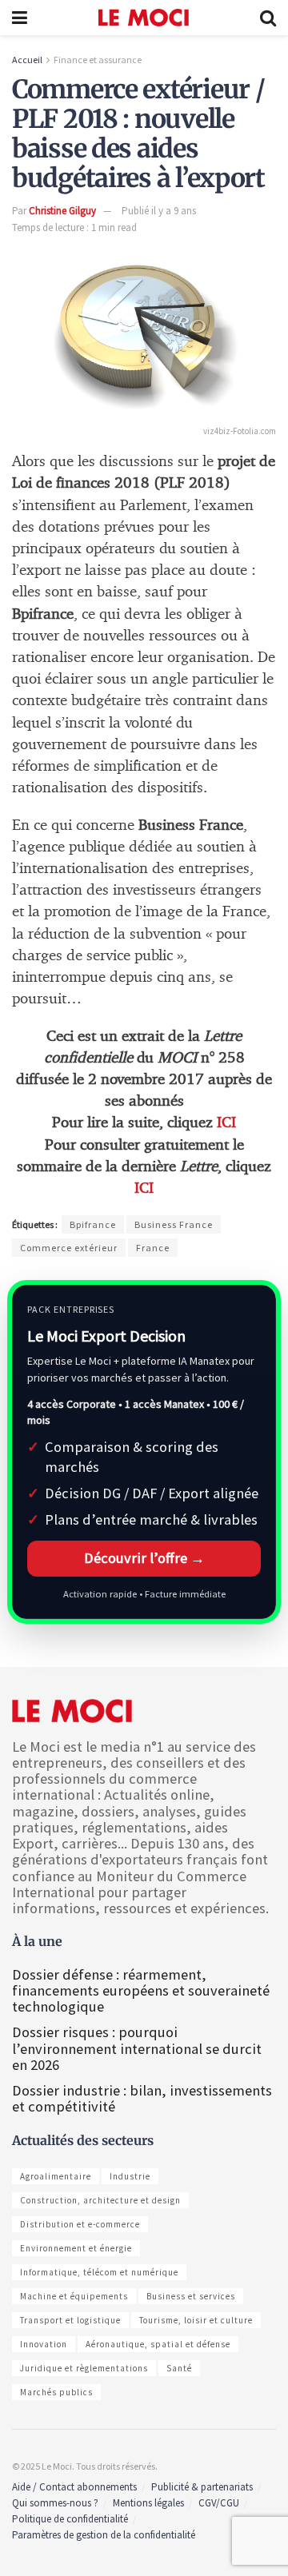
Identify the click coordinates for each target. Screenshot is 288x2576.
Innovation (44, 2344)
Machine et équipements (74, 2296)
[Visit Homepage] (144, 18)
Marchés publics (56, 2392)
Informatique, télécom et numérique (99, 2272)
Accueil (27, 60)
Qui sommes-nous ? (55, 2503)
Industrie (130, 2176)
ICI (226, 1123)
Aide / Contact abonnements (74, 2487)
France (153, 1248)
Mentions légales (148, 2503)
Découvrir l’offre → (144, 1558)
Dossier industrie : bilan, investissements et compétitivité (142, 2098)
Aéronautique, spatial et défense (158, 2344)
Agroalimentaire (56, 2176)
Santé (179, 2368)
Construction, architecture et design (100, 2200)
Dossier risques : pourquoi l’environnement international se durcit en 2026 (137, 2048)
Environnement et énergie (76, 2248)
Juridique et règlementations (84, 2368)
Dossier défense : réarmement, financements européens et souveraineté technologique (141, 1990)
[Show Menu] (20, 18)
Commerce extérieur (69, 1248)
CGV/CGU (219, 2503)
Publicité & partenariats (202, 2487)
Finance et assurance (98, 60)
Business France (174, 1224)
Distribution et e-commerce (80, 2224)
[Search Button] (268, 18)
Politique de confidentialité (70, 2519)
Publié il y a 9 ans (159, 211)
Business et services (191, 2296)
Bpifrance (93, 1224)
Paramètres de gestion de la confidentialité (104, 2535)
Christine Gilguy (62, 211)
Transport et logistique (70, 2320)
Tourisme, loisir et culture (196, 2320)
